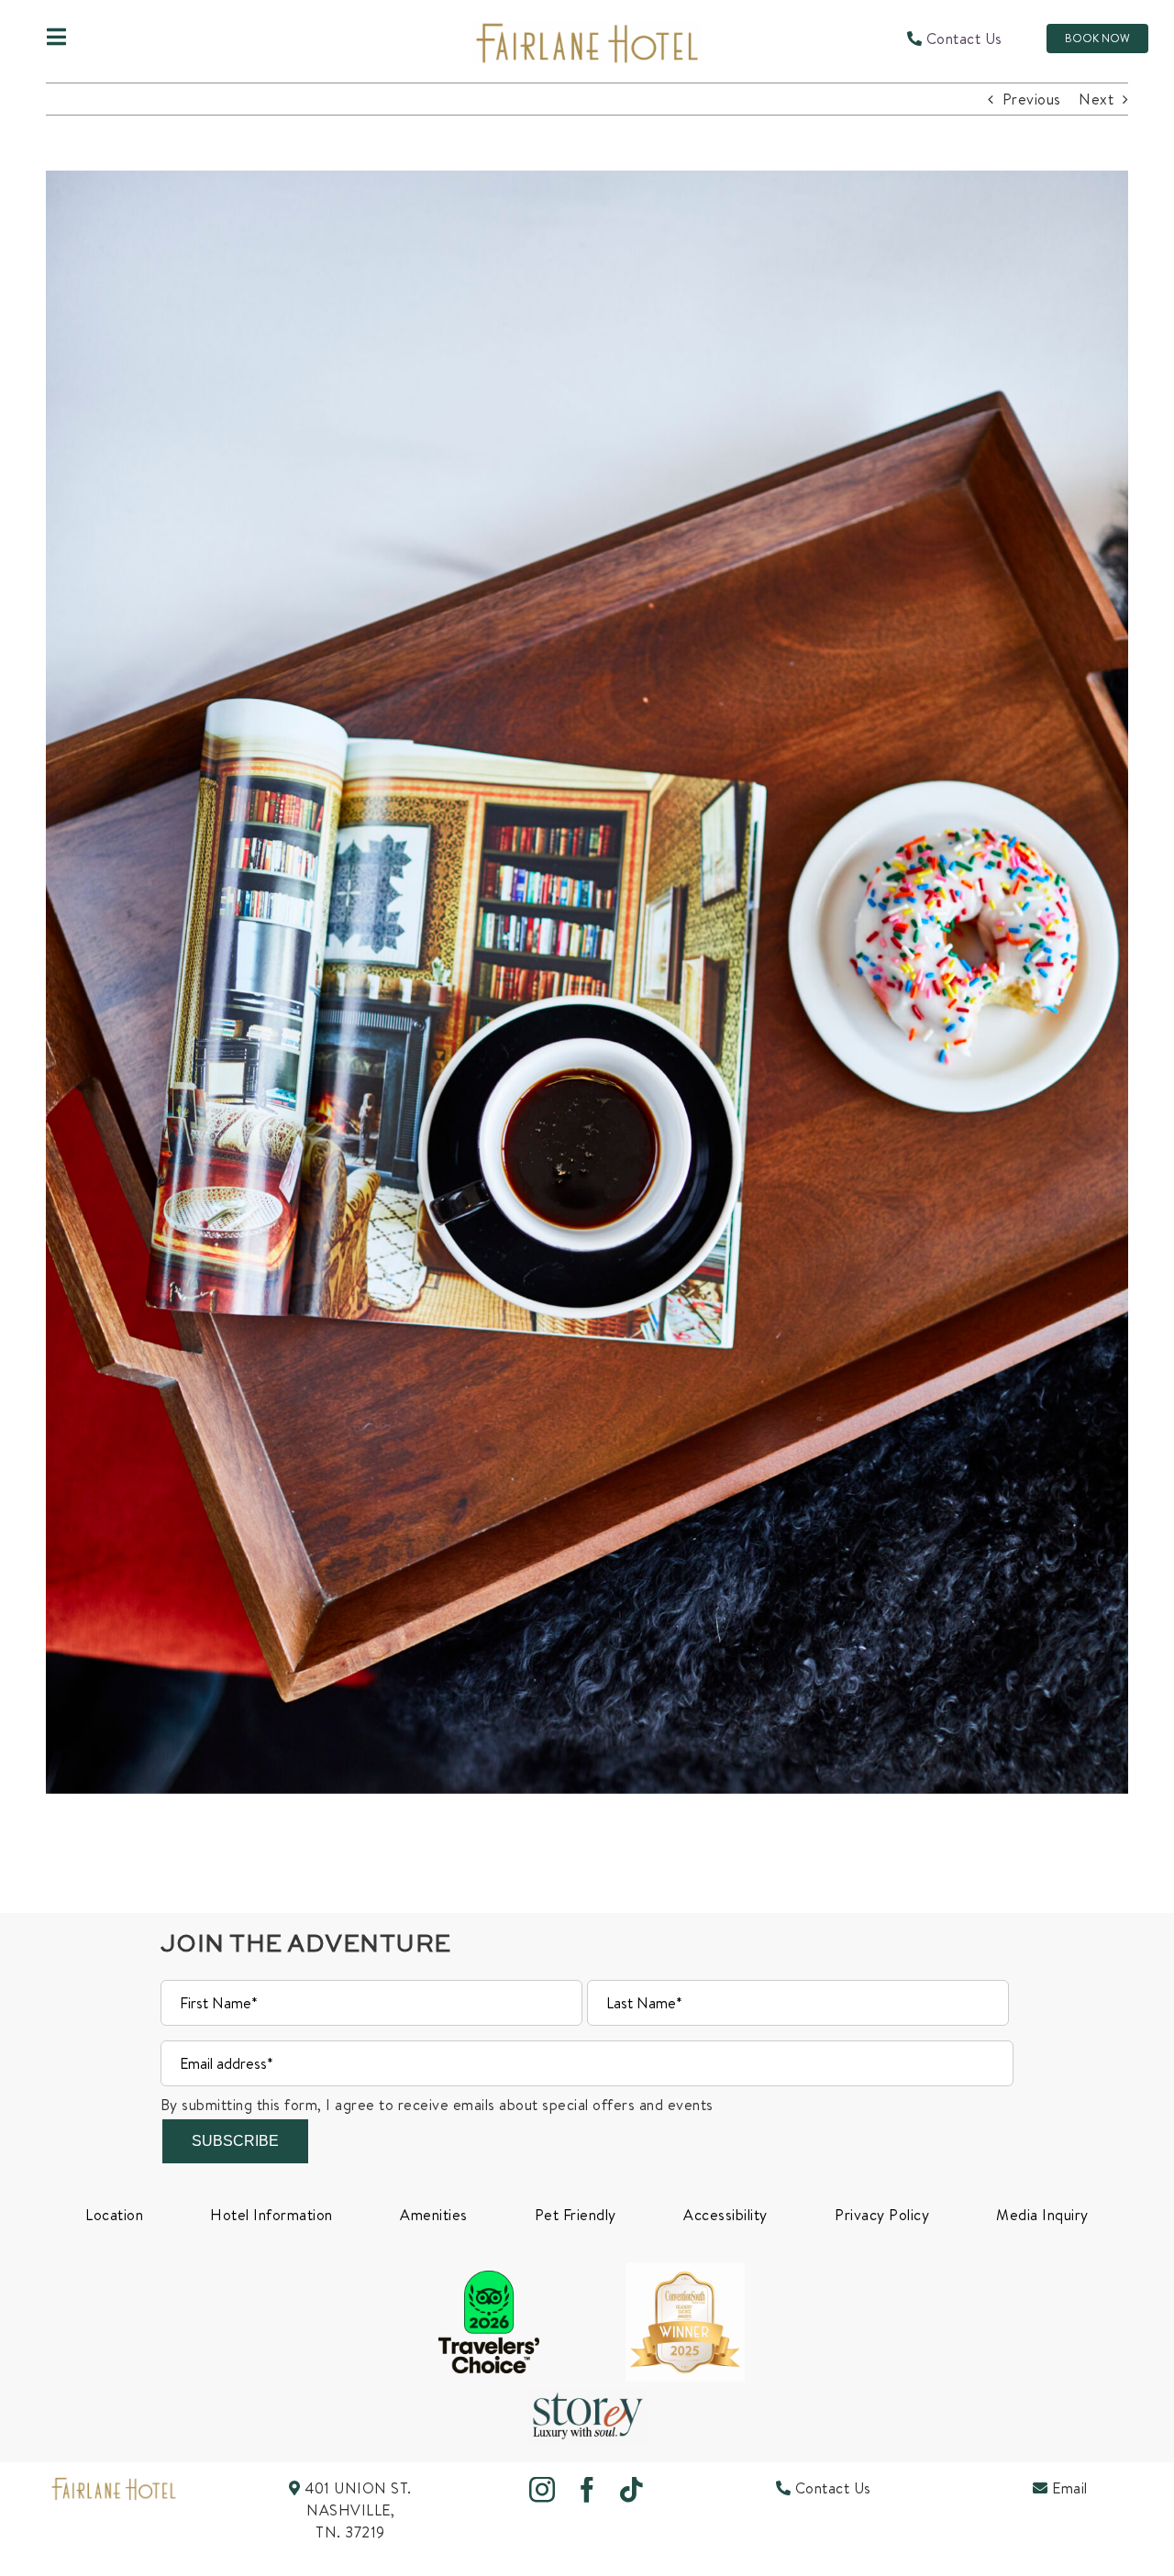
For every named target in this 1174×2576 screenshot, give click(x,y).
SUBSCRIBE (235, 2141)
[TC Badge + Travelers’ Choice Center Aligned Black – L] (489, 2278)
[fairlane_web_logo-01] (114, 2484)
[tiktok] (631, 2490)
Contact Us (962, 39)
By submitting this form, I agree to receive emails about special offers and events (437, 2105)
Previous (1032, 99)
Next (1096, 99)
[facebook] (587, 2490)
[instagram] (543, 2490)
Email (1068, 2488)
